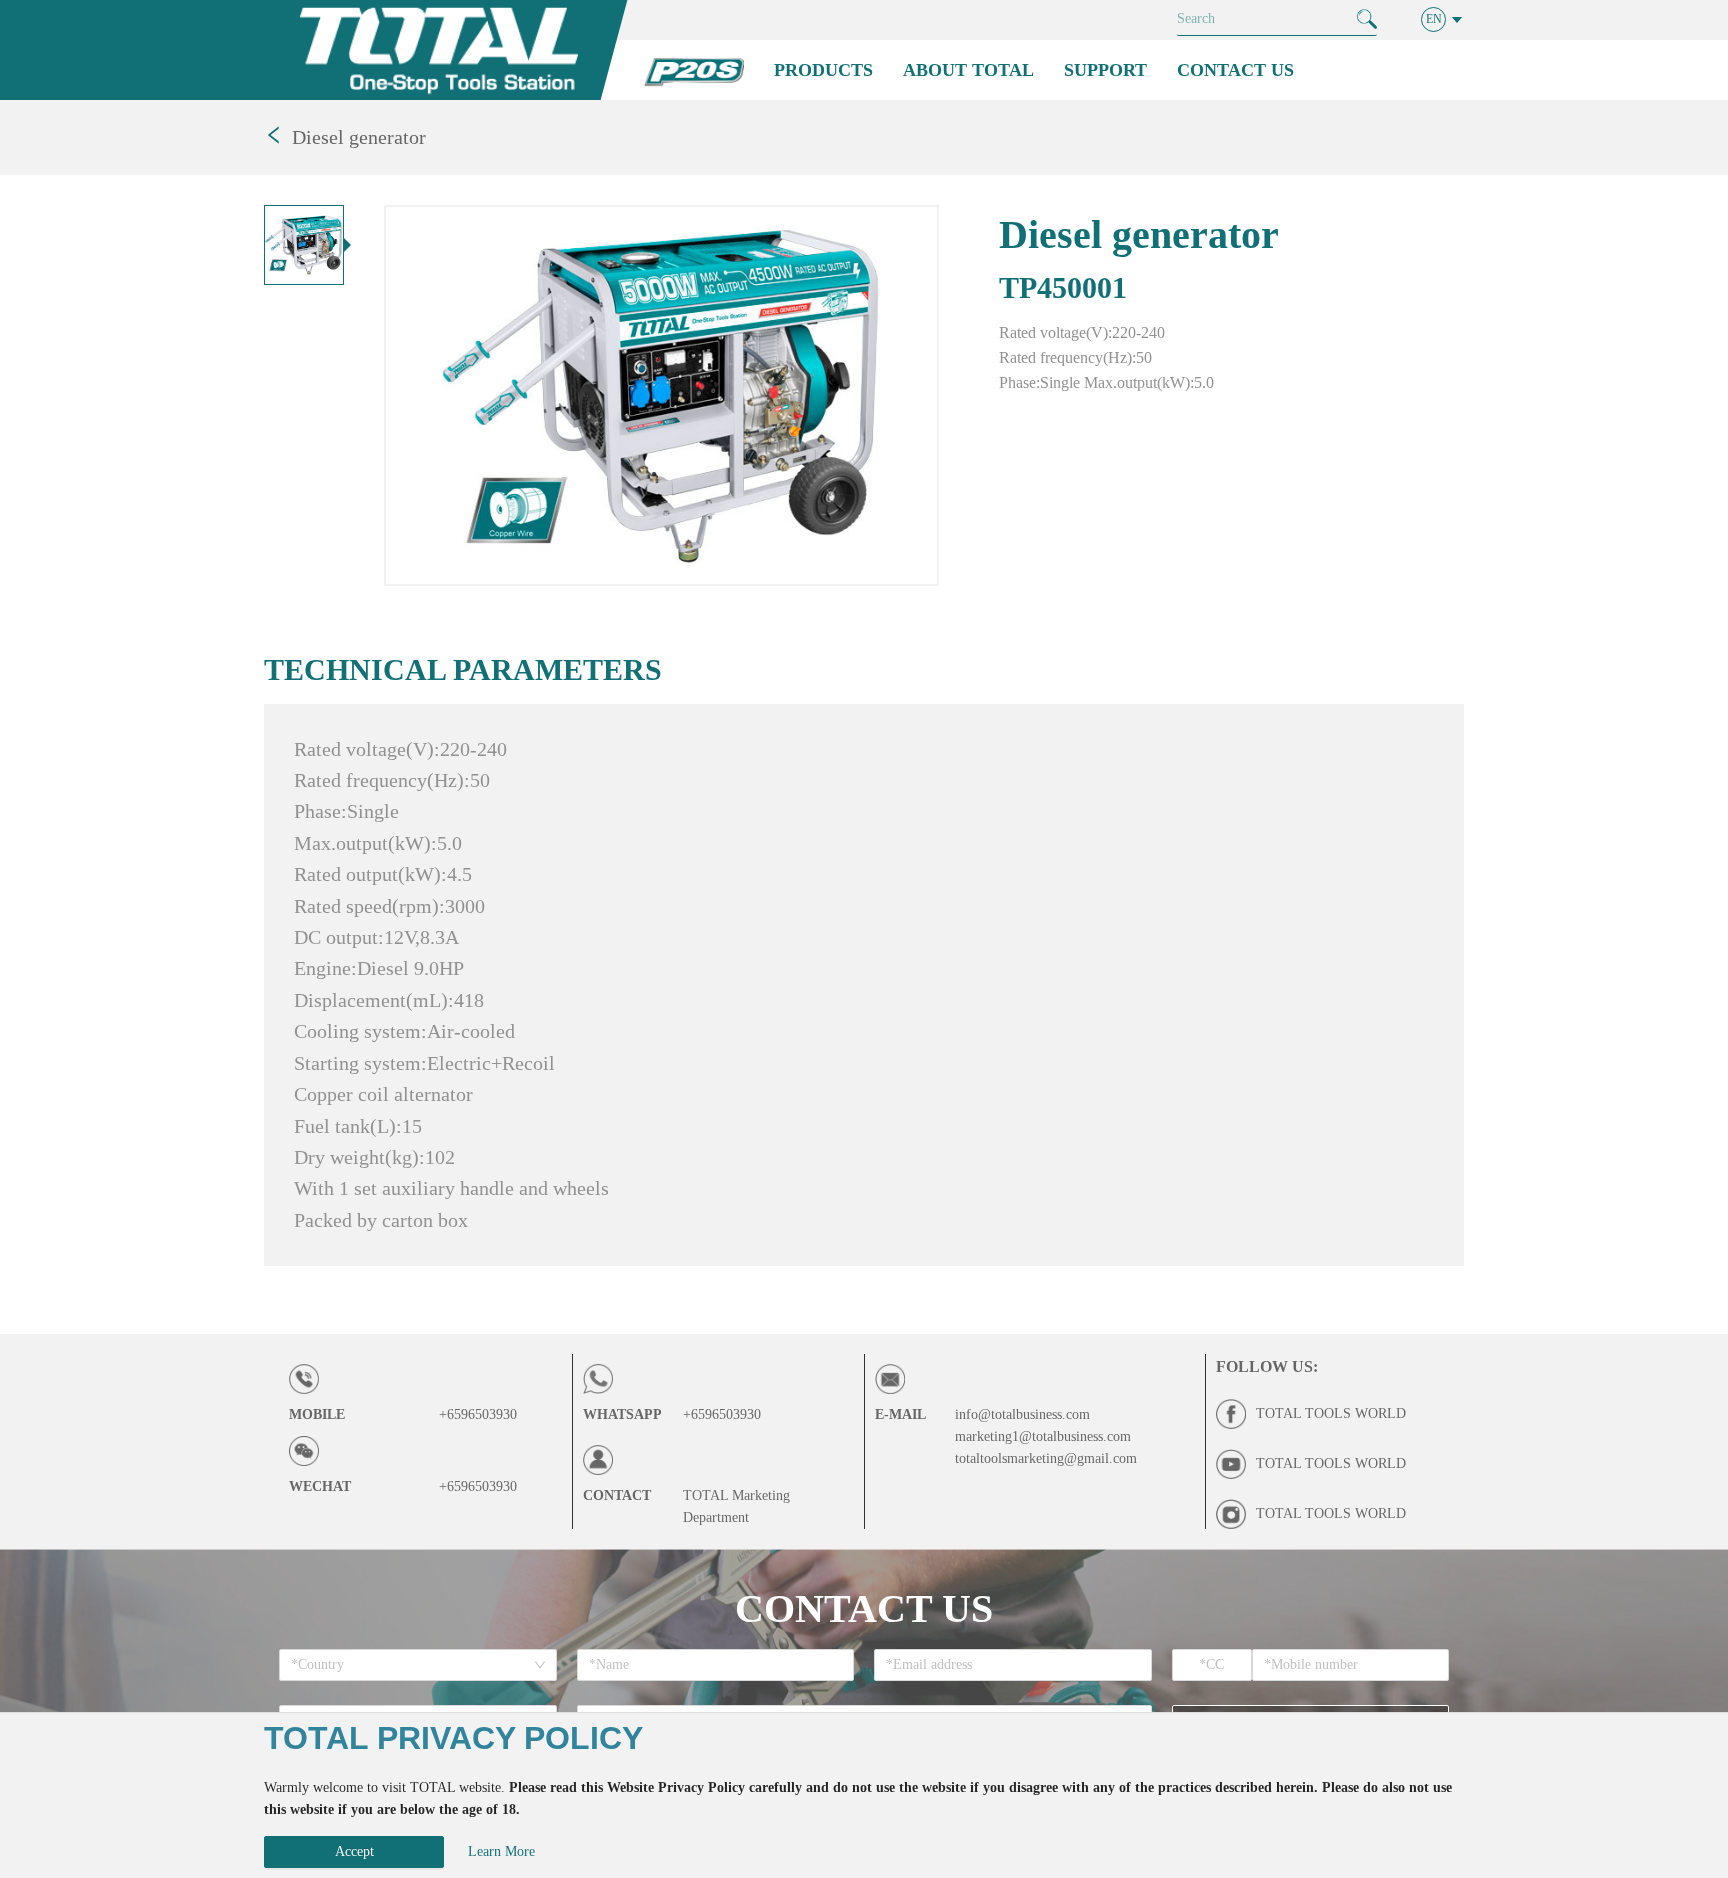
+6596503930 (478, 1414)
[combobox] (411, 1665)
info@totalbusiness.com (1022, 1414)
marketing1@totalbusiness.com (1043, 1436)
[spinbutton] (1212, 1665)
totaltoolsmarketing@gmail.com (1046, 1458)
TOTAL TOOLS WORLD (1331, 1413)
